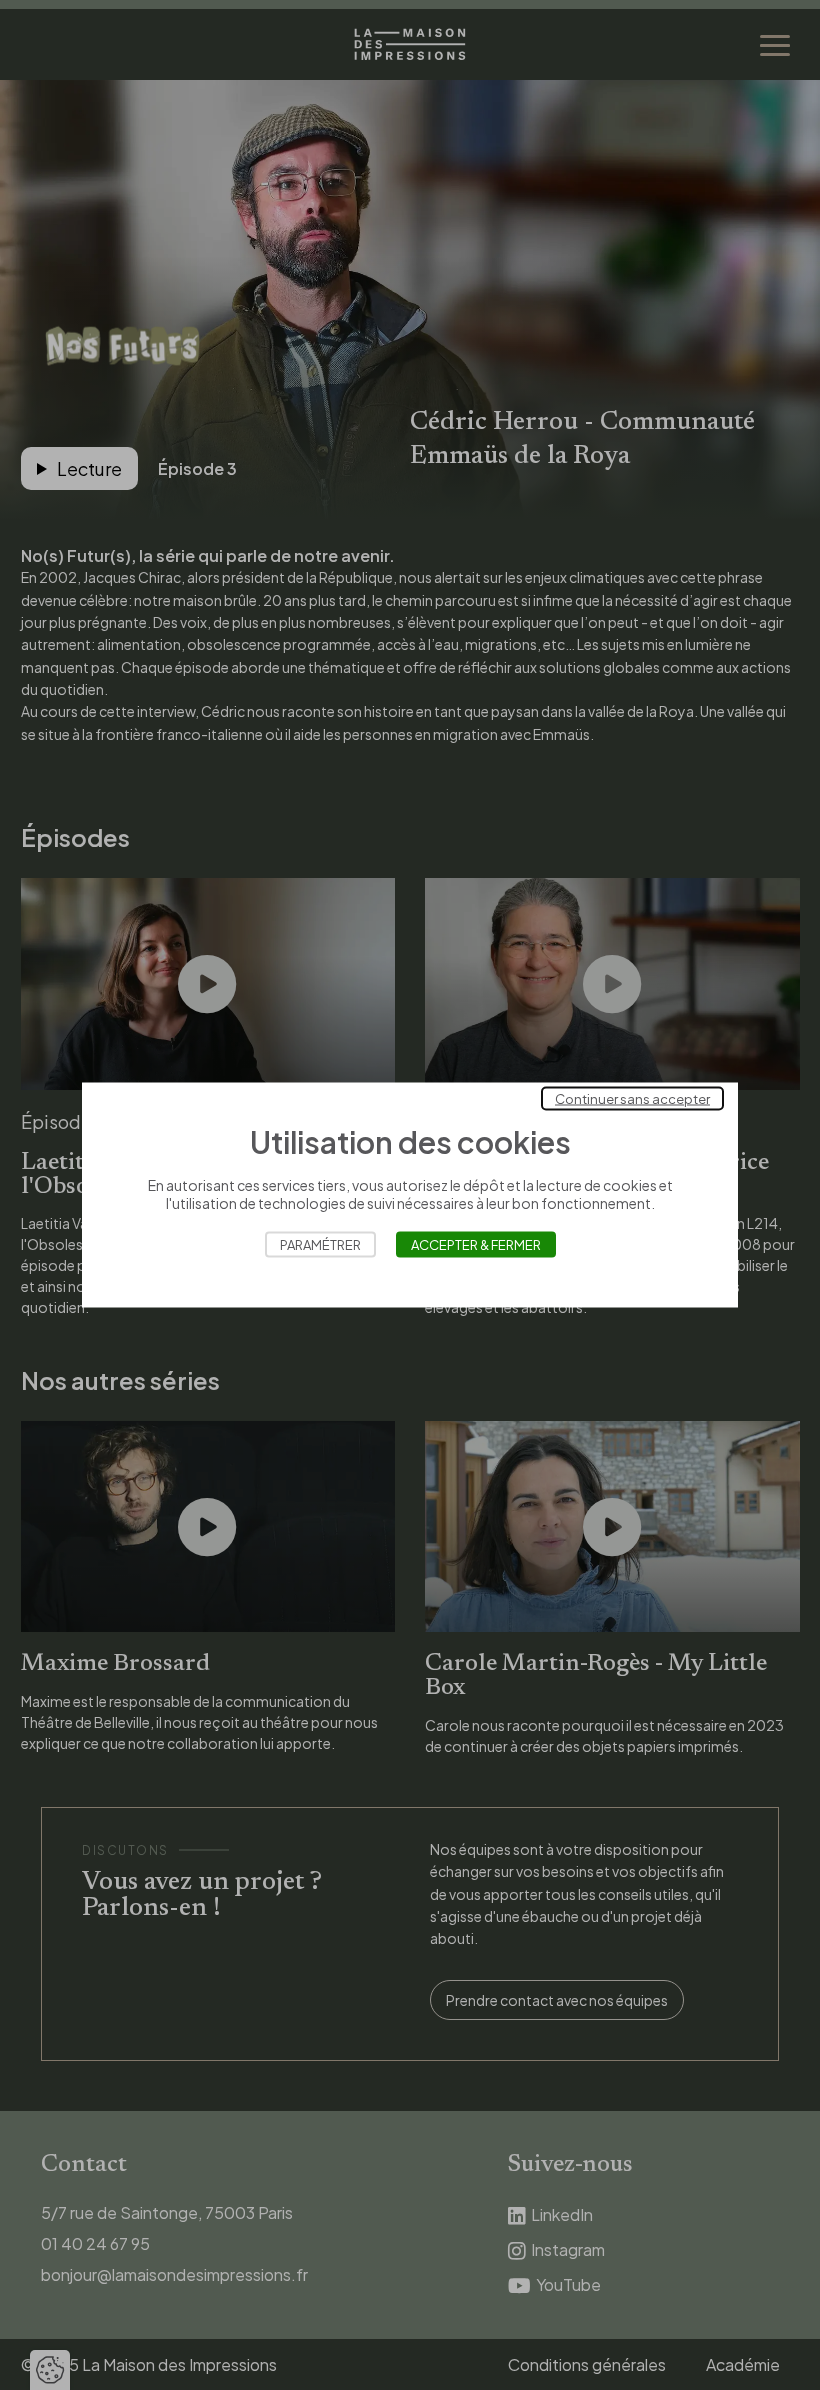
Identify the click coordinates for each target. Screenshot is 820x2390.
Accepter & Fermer (476, 1245)
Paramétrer (320, 1245)
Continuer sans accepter (632, 1099)
